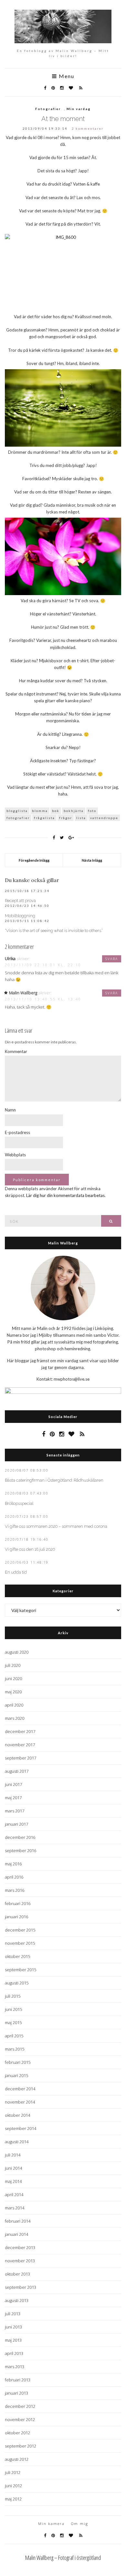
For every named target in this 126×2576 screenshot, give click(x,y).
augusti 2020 (17, 1652)
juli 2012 (13, 2472)
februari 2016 (18, 1903)
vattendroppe (104, 818)
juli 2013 (13, 2314)
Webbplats (15, 1155)
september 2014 (21, 2128)
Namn (10, 1110)
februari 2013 (18, 2380)
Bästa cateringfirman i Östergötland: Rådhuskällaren (54, 1480)
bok (56, 811)
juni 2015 (13, 2009)
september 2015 (21, 1970)
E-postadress (17, 1132)
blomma (40, 811)
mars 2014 (15, 2208)
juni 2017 (13, 1784)
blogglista (17, 811)
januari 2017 (16, 1824)
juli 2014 (13, 2155)
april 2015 (14, 2036)
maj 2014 (13, 2181)
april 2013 (14, 2353)
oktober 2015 (17, 1956)
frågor (66, 818)
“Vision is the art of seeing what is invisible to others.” (54, 931)
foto (92, 811)
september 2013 (21, 2287)
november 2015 (20, 1943)
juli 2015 (13, 1996)
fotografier (18, 818)
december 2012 (20, 2406)
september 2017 (21, 1758)
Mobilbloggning (20, 916)
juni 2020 (13, 1678)
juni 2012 (13, 2486)
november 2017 (20, 1745)
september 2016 (21, 1851)
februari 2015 (18, 2062)
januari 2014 (16, 2234)
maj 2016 (13, 1864)
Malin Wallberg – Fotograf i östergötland (63, 2558)
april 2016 (14, 1877)
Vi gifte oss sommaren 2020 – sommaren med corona (56, 1526)
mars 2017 (15, 1811)
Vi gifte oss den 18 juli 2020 (30, 1549)
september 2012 (21, 2446)
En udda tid (16, 1572)
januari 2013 (16, 2393)
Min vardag (79, 109)
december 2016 (20, 1837)
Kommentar (16, 1051)
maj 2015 (13, 2023)
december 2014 (20, 2089)
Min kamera (51, 2524)
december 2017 (20, 1731)
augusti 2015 (17, 1983)
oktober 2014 (17, 2115)
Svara (112, 959)
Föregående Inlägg (34, 860)
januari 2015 (16, 2075)
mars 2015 (15, 2049)
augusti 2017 (17, 1771)
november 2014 (20, 2102)
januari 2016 (16, 1917)
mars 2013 (15, 2367)
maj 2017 (13, 1798)
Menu (66, 76)
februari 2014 (18, 2221)
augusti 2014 (17, 2142)
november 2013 (20, 2261)
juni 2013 (13, 2327)
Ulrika (10, 958)
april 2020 (14, 1705)
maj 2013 (13, 2340)
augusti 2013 (17, 2300)
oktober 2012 (17, 2433)
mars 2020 (15, 1718)
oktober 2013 (17, 2274)
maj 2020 (13, 1692)
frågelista (44, 818)
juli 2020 (13, 1665)
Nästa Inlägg (92, 860)
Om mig (80, 2524)
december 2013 (20, 2247)
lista (81, 818)
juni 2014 (13, 2168)
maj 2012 (13, 2499)
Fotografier (48, 109)
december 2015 (20, 1930)
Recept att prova (20, 901)
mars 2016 (15, 1890)
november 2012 (20, 2419)
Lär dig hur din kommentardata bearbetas (65, 1195)
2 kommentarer (88, 128)
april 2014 (14, 2195)
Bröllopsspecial (19, 1503)
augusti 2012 (17, 2459)
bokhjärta (74, 811)
